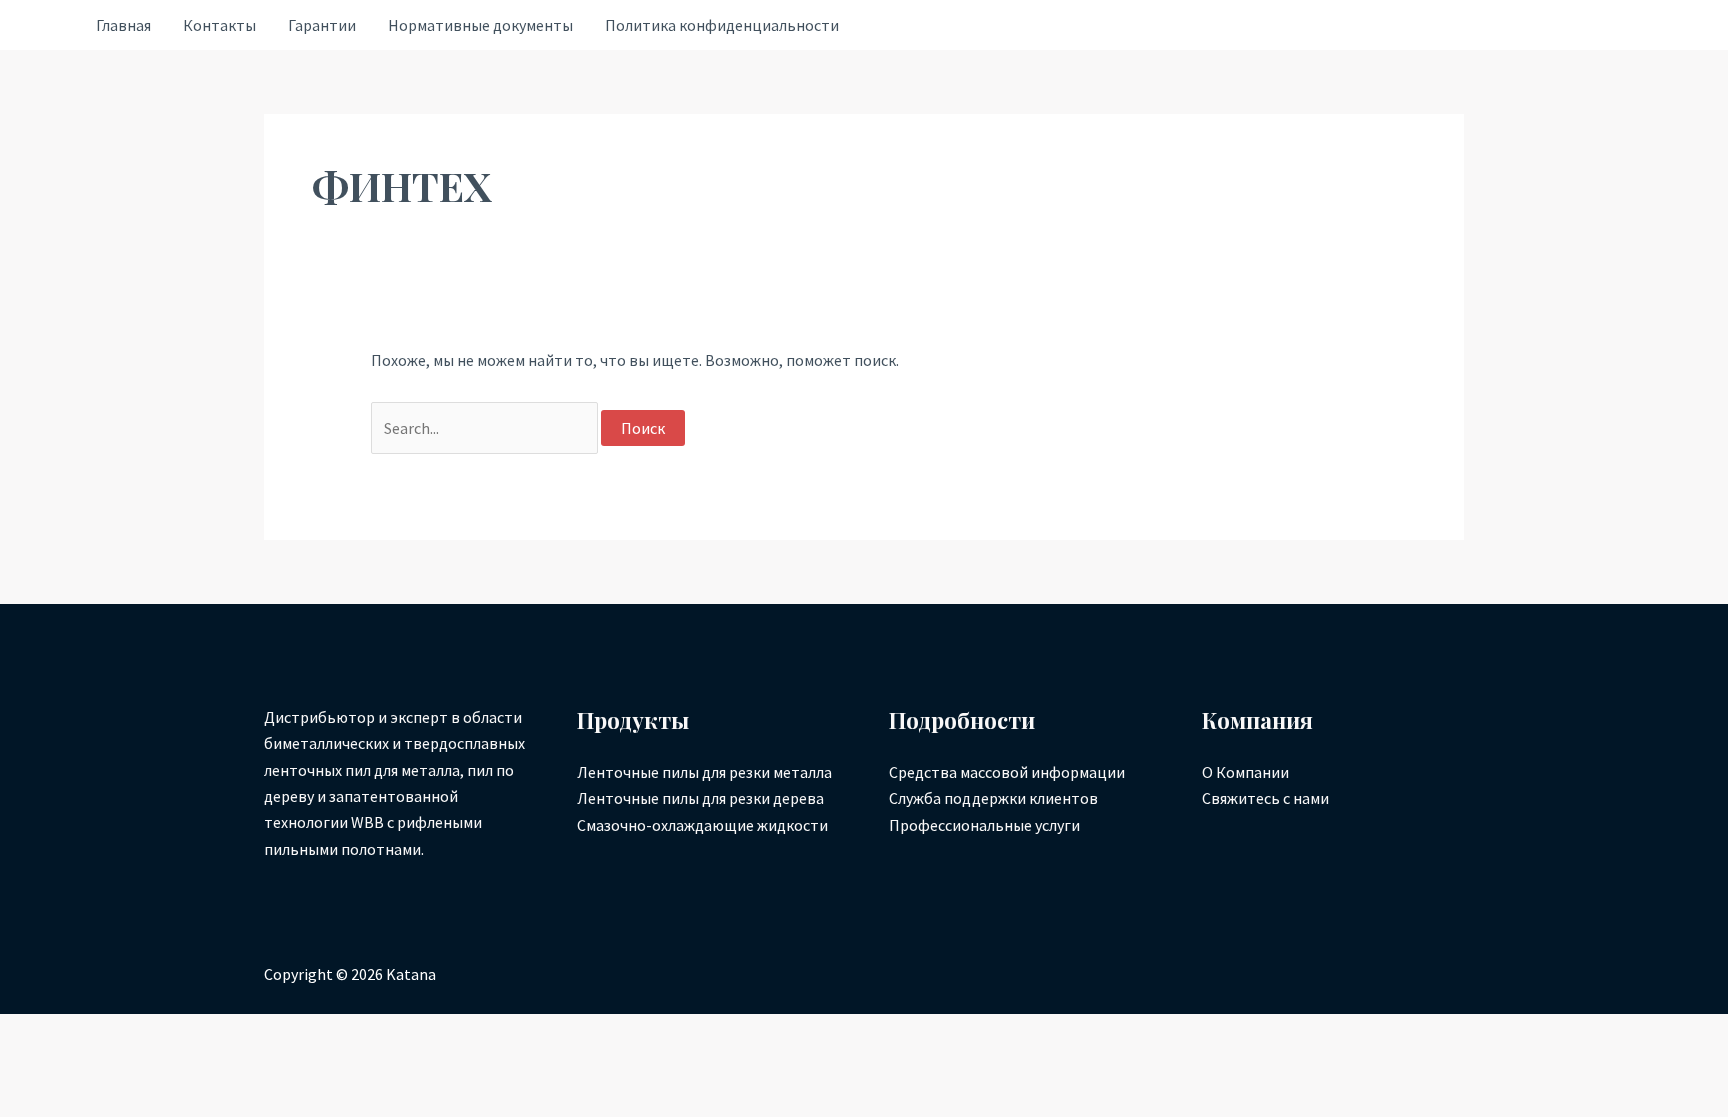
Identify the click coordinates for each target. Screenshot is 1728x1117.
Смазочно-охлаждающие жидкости (702, 825)
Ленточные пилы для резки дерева (700, 798)
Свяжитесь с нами (1265, 798)
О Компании (1245, 772)
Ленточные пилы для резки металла (704, 772)
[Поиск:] (486, 428)
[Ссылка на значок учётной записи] (47, 25)
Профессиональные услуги (984, 825)
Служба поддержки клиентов (993, 798)
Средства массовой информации (1007, 772)
